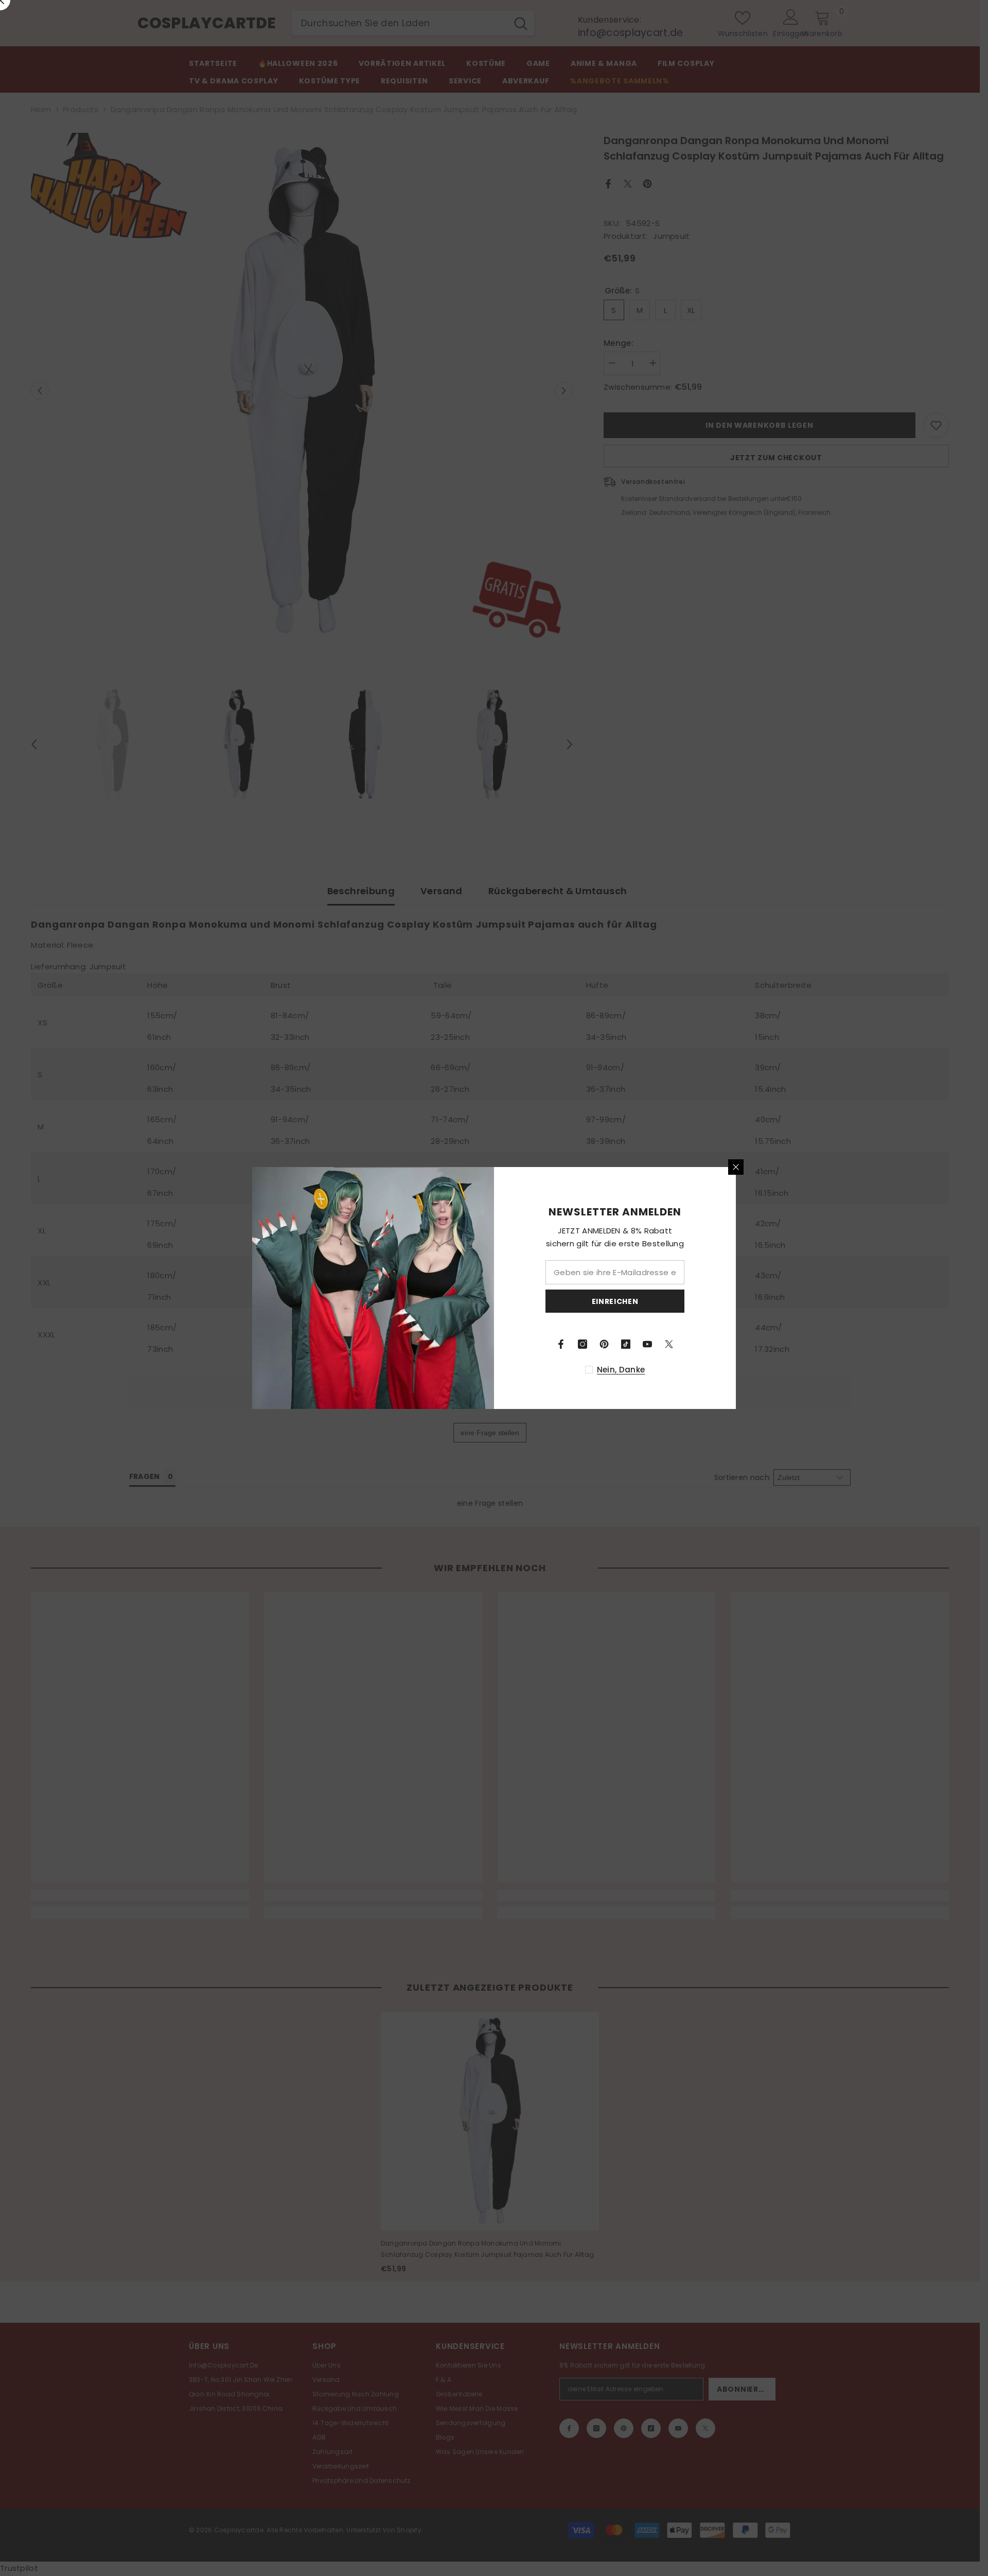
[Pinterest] (604, 1344)
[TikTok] (626, 1344)
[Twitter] (669, 1344)
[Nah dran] (736, 1167)
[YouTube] (647, 1344)
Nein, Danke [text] (621, 1370)
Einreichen (615, 1301)
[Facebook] (561, 1344)
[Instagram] (583, 1344)
